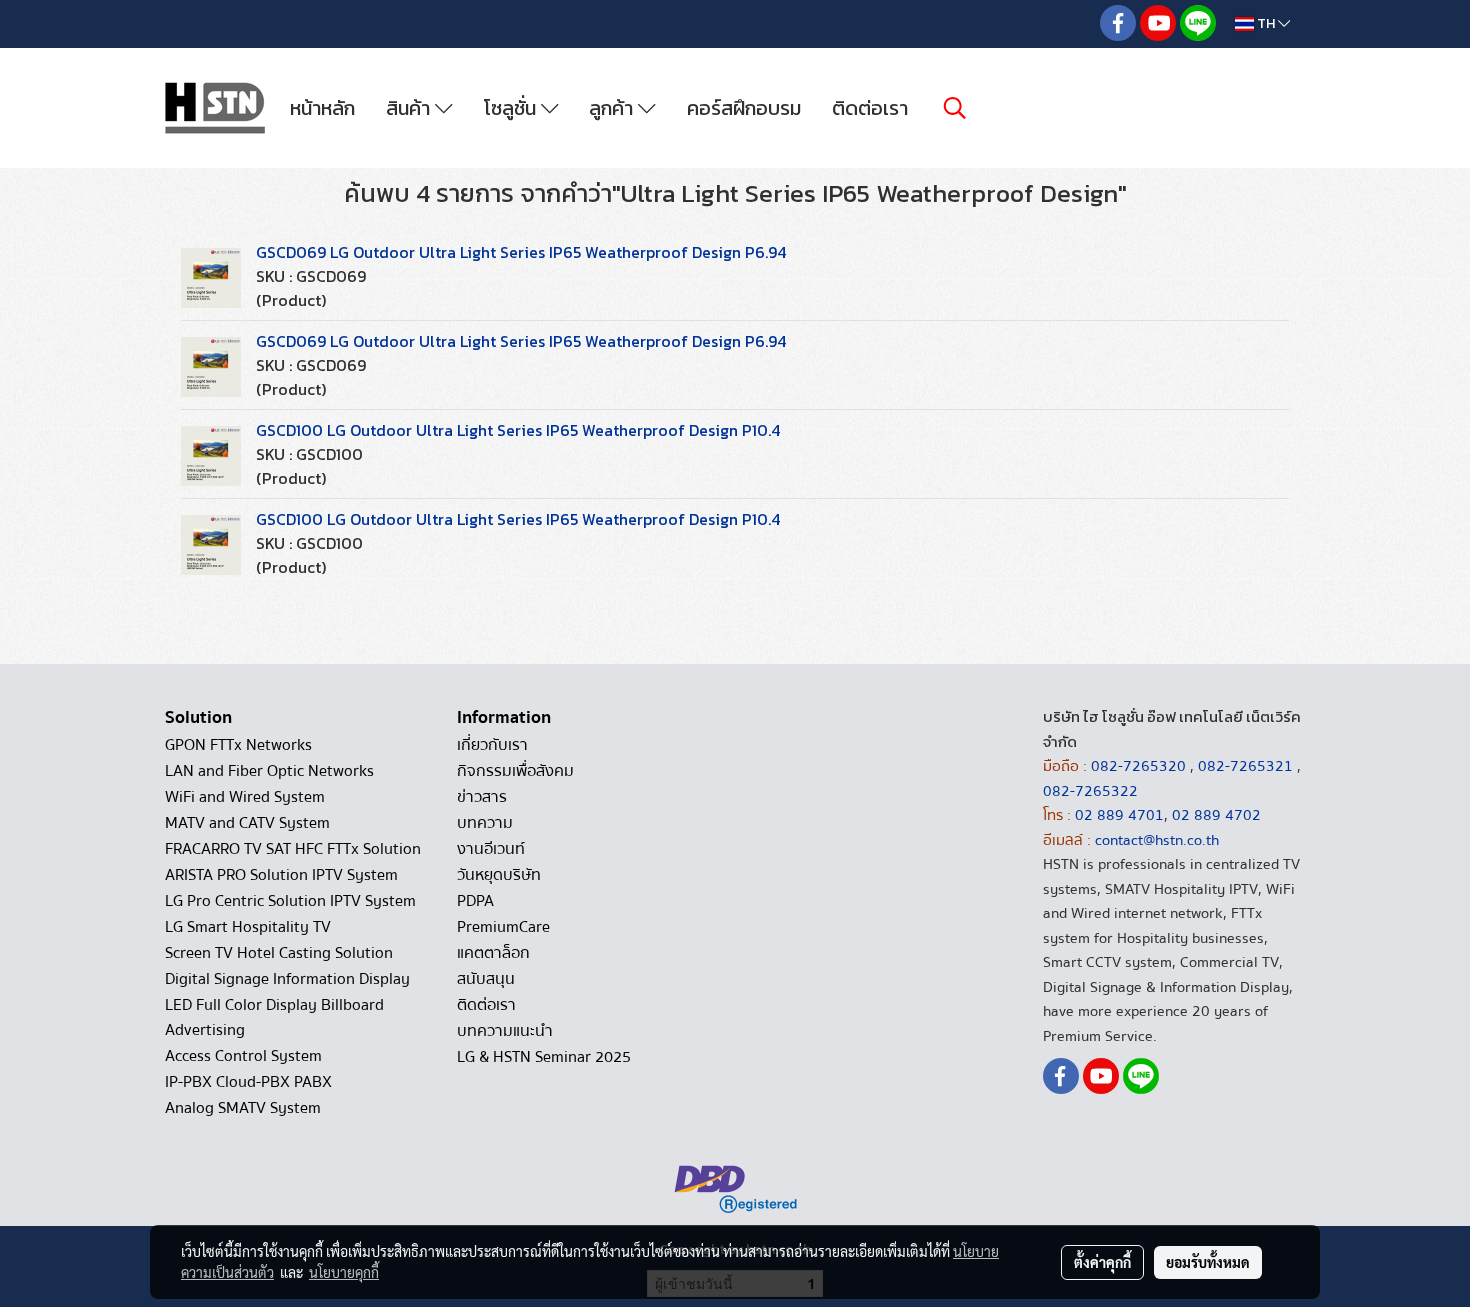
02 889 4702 (1216, 815)
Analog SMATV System (243, 1108)
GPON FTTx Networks (238, 745)
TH (1266, 23)
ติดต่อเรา (870, 108)
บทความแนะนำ (505, 1031)
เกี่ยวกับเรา (492, 745)
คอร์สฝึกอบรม (744, 108)
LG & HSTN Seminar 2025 (544, 1057)
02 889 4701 (1119, 815)
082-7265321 (1245, 766)
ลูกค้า (613, 108)
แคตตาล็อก (493, 953)
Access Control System (243, 1056)
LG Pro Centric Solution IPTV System (290, 901)
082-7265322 (1090, 791)
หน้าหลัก (322, 108)
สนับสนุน (486, 979)
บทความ (485, 823)
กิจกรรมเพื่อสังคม (515, 771)
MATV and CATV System (247, 823)
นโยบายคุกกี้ (344, 1272)
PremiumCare (503, 927)
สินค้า (410, 108)
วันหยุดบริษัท (499, 875)
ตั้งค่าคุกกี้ (1102, 1262)
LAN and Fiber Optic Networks (269, 771)
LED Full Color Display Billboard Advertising (274, 1017)
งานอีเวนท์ (491, 849)
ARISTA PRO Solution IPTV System (281, 875)
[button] (955, 108)
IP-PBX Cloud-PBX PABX (248, 1082)
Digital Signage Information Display (287, 979)
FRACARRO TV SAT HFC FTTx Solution (293, 849)
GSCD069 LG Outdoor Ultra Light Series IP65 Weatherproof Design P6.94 (521, 252)
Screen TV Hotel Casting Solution (279, 953)
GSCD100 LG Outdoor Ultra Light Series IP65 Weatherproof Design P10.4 (518, 430)
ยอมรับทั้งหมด (1208, 1262)
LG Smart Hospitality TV (248, 927)
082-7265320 (1140, 766)
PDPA (475, 901)
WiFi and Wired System (245, 797)
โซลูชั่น (512, 108)
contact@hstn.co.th (1157, 840)
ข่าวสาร (482, 797)
